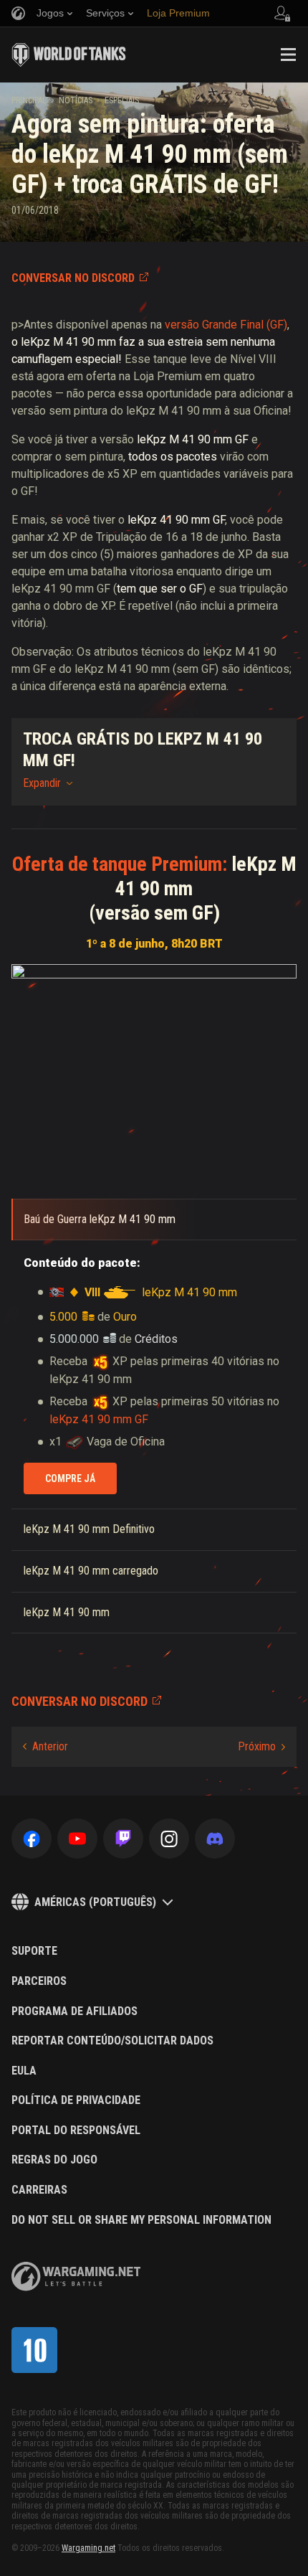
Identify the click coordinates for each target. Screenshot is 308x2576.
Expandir (42, 783)
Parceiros (39, 1981)
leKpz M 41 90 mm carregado (91, 1571)
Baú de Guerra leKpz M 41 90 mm (100, 1219)
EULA (24, 2071)
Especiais (122, 100)
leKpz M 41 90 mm (68, 342)
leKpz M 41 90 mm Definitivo (89, 1529)
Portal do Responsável (76, 2131)
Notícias (76, 100)
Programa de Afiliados (74, 2011)
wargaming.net (76, 2277)
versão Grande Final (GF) (226, 325)
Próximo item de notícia (261, 1747)
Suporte (34, 1951)
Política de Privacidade (76, 2100)
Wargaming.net (88, 2548)
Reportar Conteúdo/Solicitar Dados (112, 2041)
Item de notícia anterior (45, 1747)
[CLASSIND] (34, 2350)
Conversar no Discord (73, 278)
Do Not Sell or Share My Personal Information (141, 2220)
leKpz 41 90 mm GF (99, 1419)
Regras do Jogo (54, 2160)
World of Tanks (69, 55)
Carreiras (39, 2190)
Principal (29, 100)
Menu (288, 55)
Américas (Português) (95, 1902)
